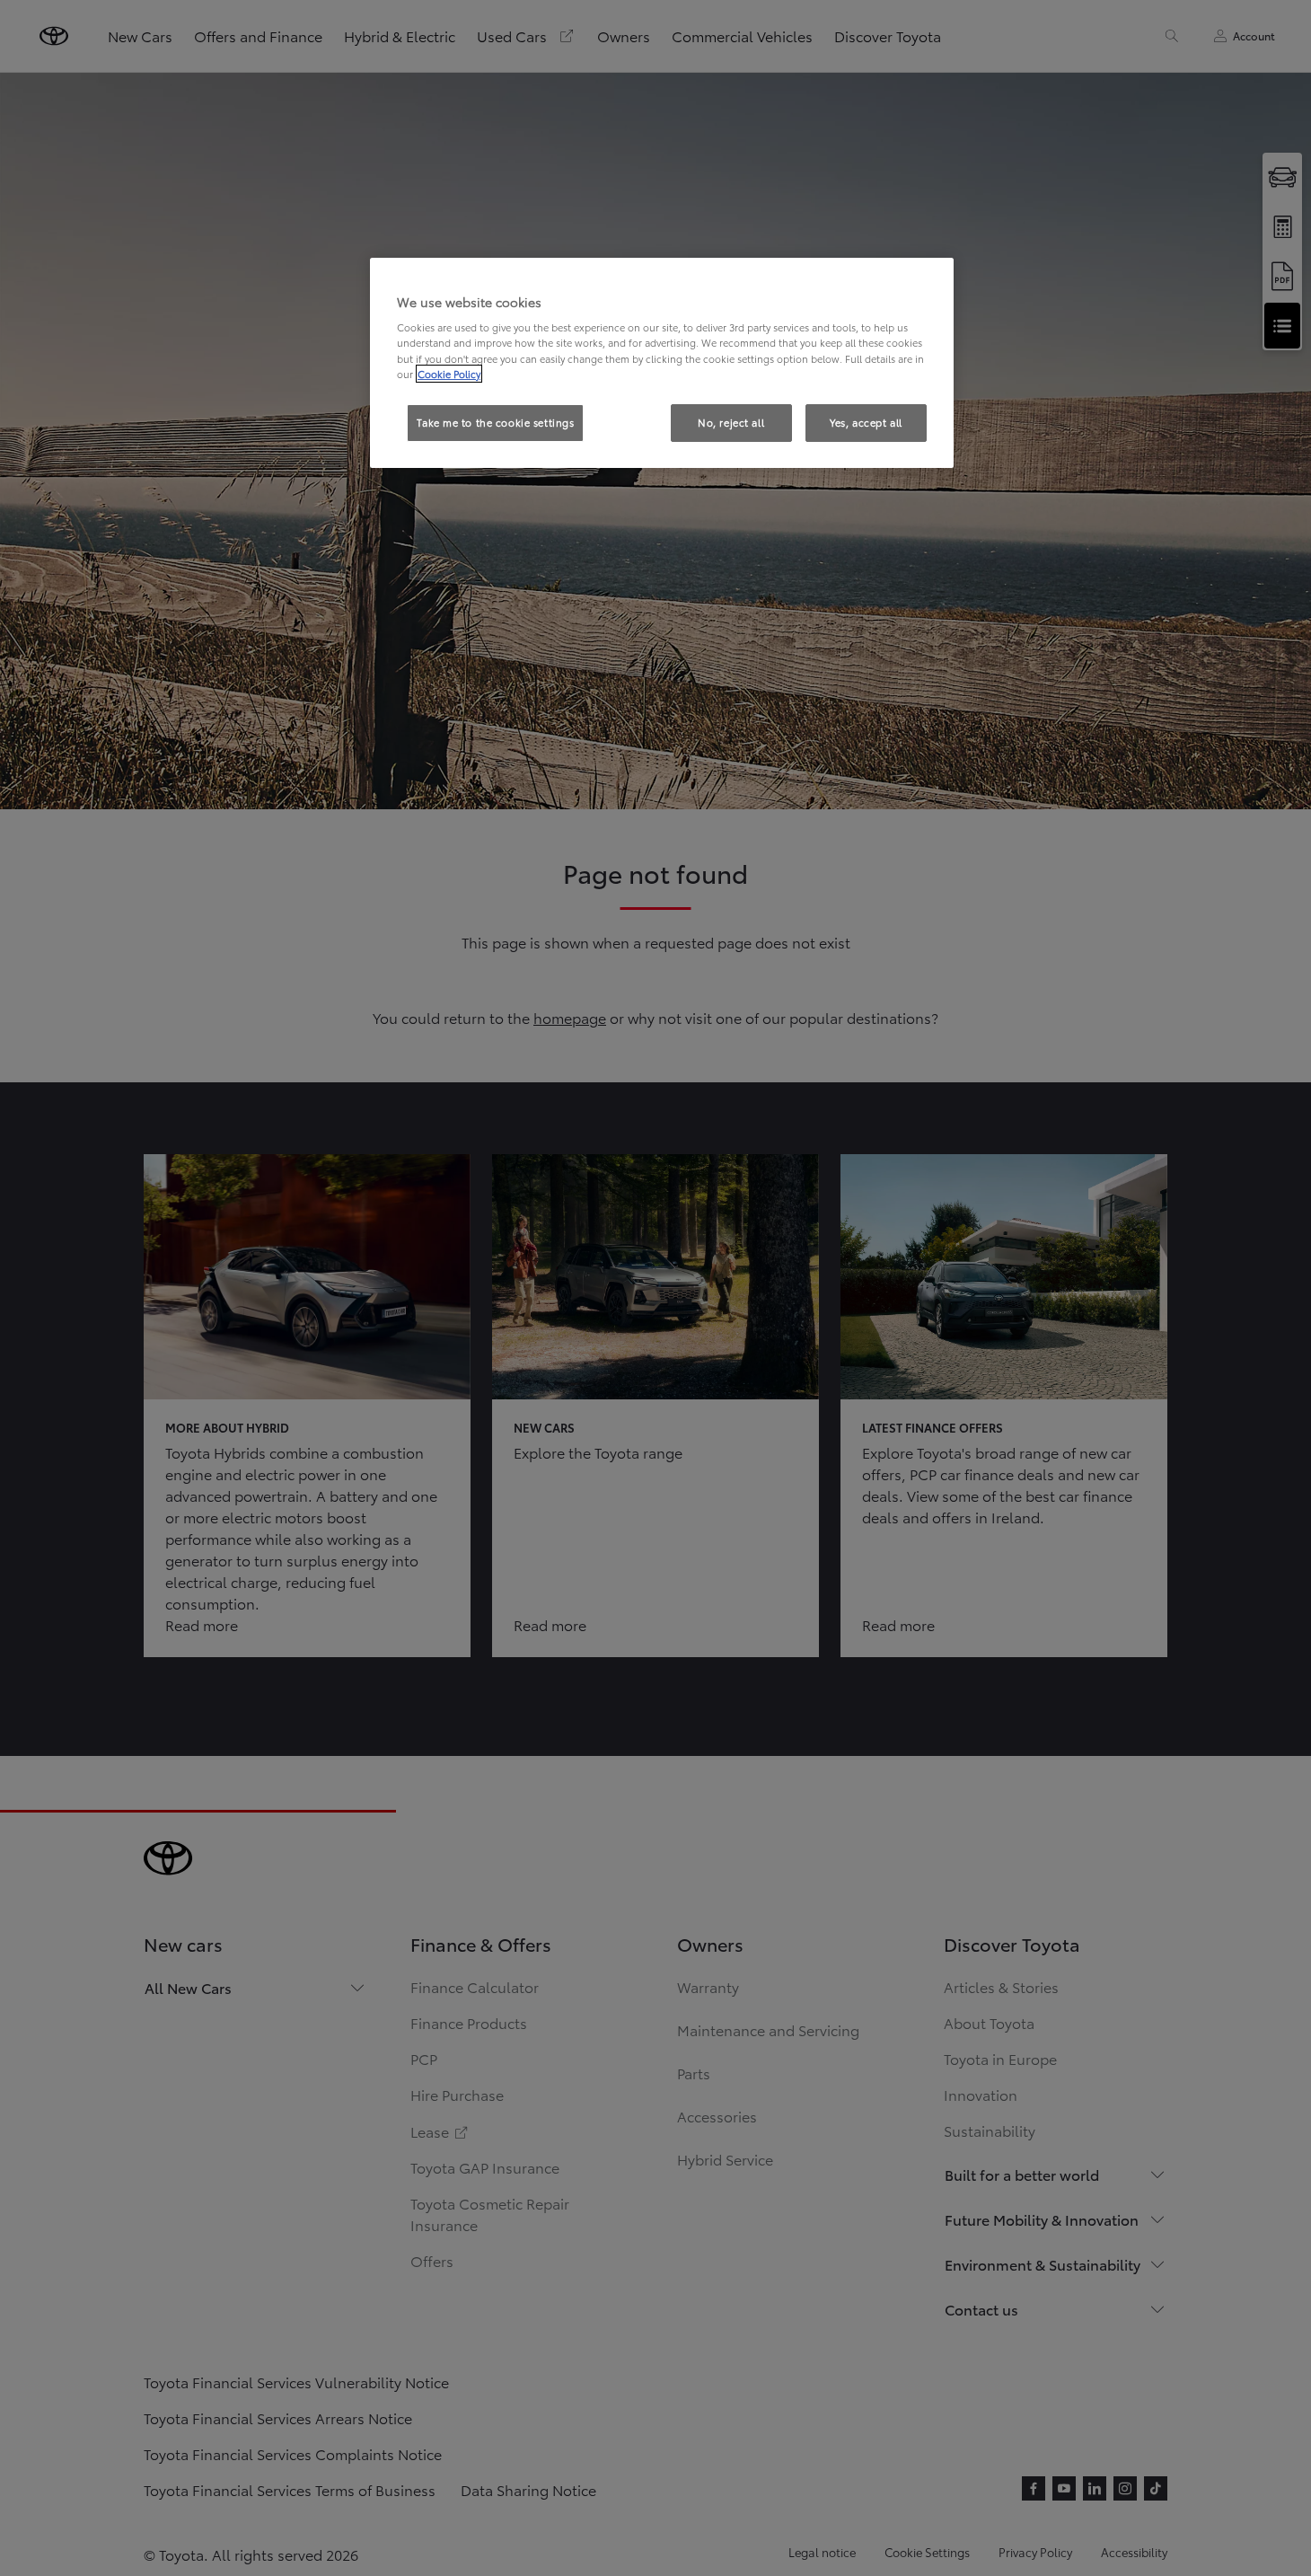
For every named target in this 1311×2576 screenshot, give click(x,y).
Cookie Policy (449, 374)
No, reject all (731, 422)
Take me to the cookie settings (495, 422)
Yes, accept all (866, 422)
